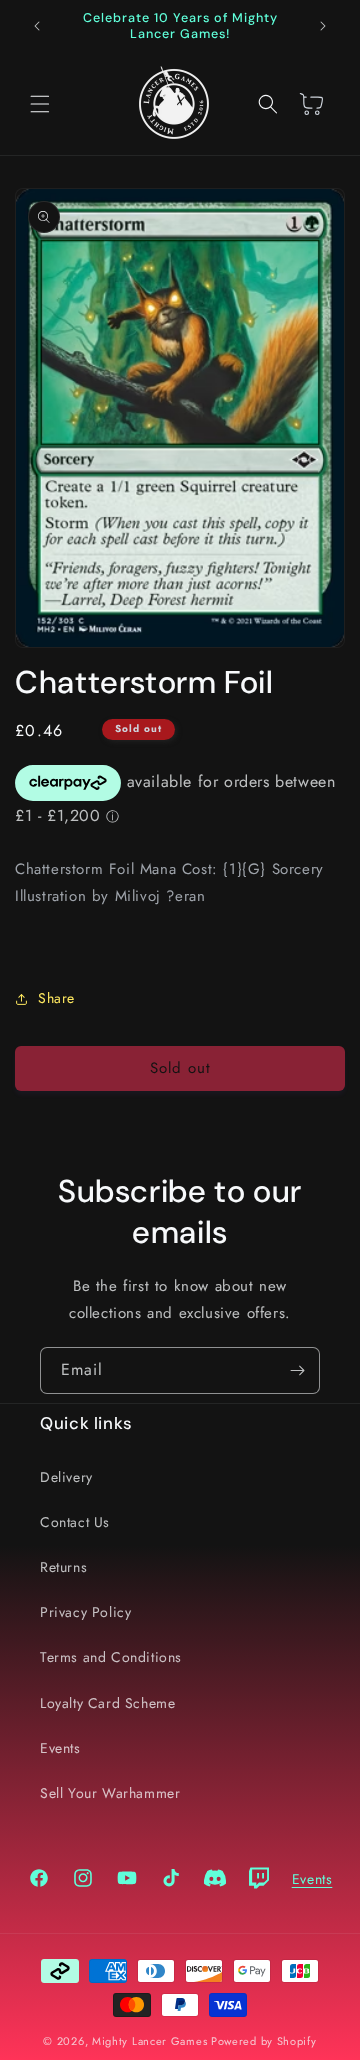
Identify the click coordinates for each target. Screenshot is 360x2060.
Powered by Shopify (264, 2041)
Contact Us (75, 1522)
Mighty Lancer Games (149, 2041)
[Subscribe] (297, 1370)
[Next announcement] (323, 26)
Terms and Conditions (111, 1657)
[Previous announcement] (37, 26)
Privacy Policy (85, 1612)
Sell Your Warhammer (110, 1793)
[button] (40, 104)
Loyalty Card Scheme (107, 1703)
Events (60, 1748)
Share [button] (56, 998)
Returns (63, 1567)
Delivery (66, 1477)
